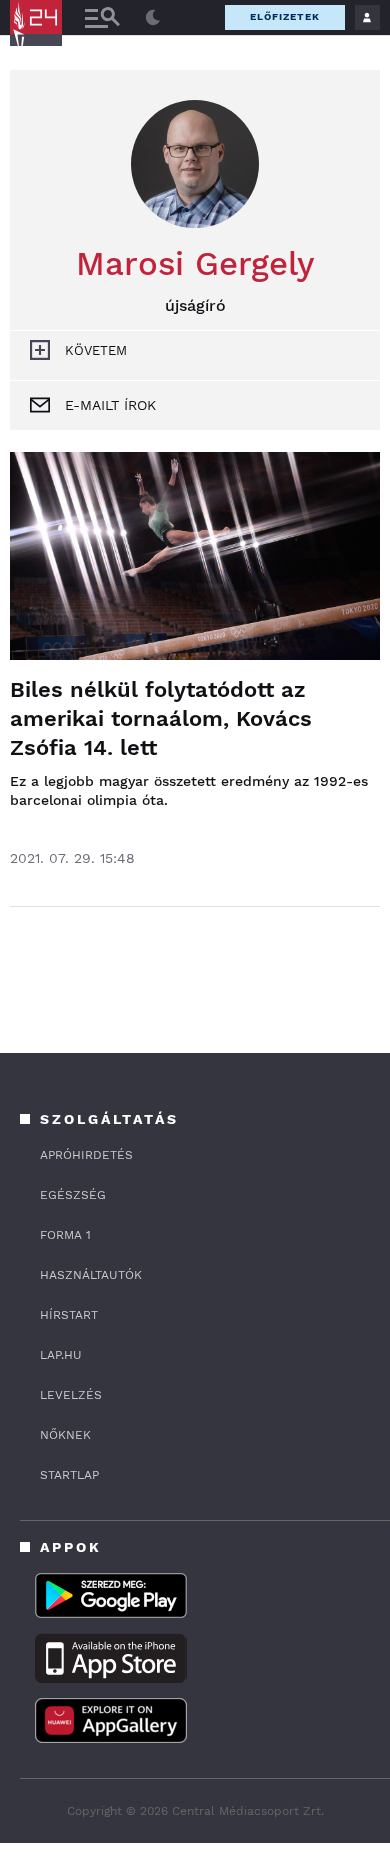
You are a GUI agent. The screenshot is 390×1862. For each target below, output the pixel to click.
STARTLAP (69, 1475)
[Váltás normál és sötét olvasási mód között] (153, 18)
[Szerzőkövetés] (40, 350)
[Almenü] (102, 17)
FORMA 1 (65, 1235)
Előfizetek (285, 16)
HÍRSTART (69, 1315)
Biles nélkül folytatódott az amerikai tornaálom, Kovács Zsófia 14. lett (161, 718)
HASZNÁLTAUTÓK (91, 1275)
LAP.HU (61, 1355)
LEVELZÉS (71, 1395)
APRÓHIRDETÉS (86, 1155)
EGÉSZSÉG (73, 1195)
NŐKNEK (65, 1435)
